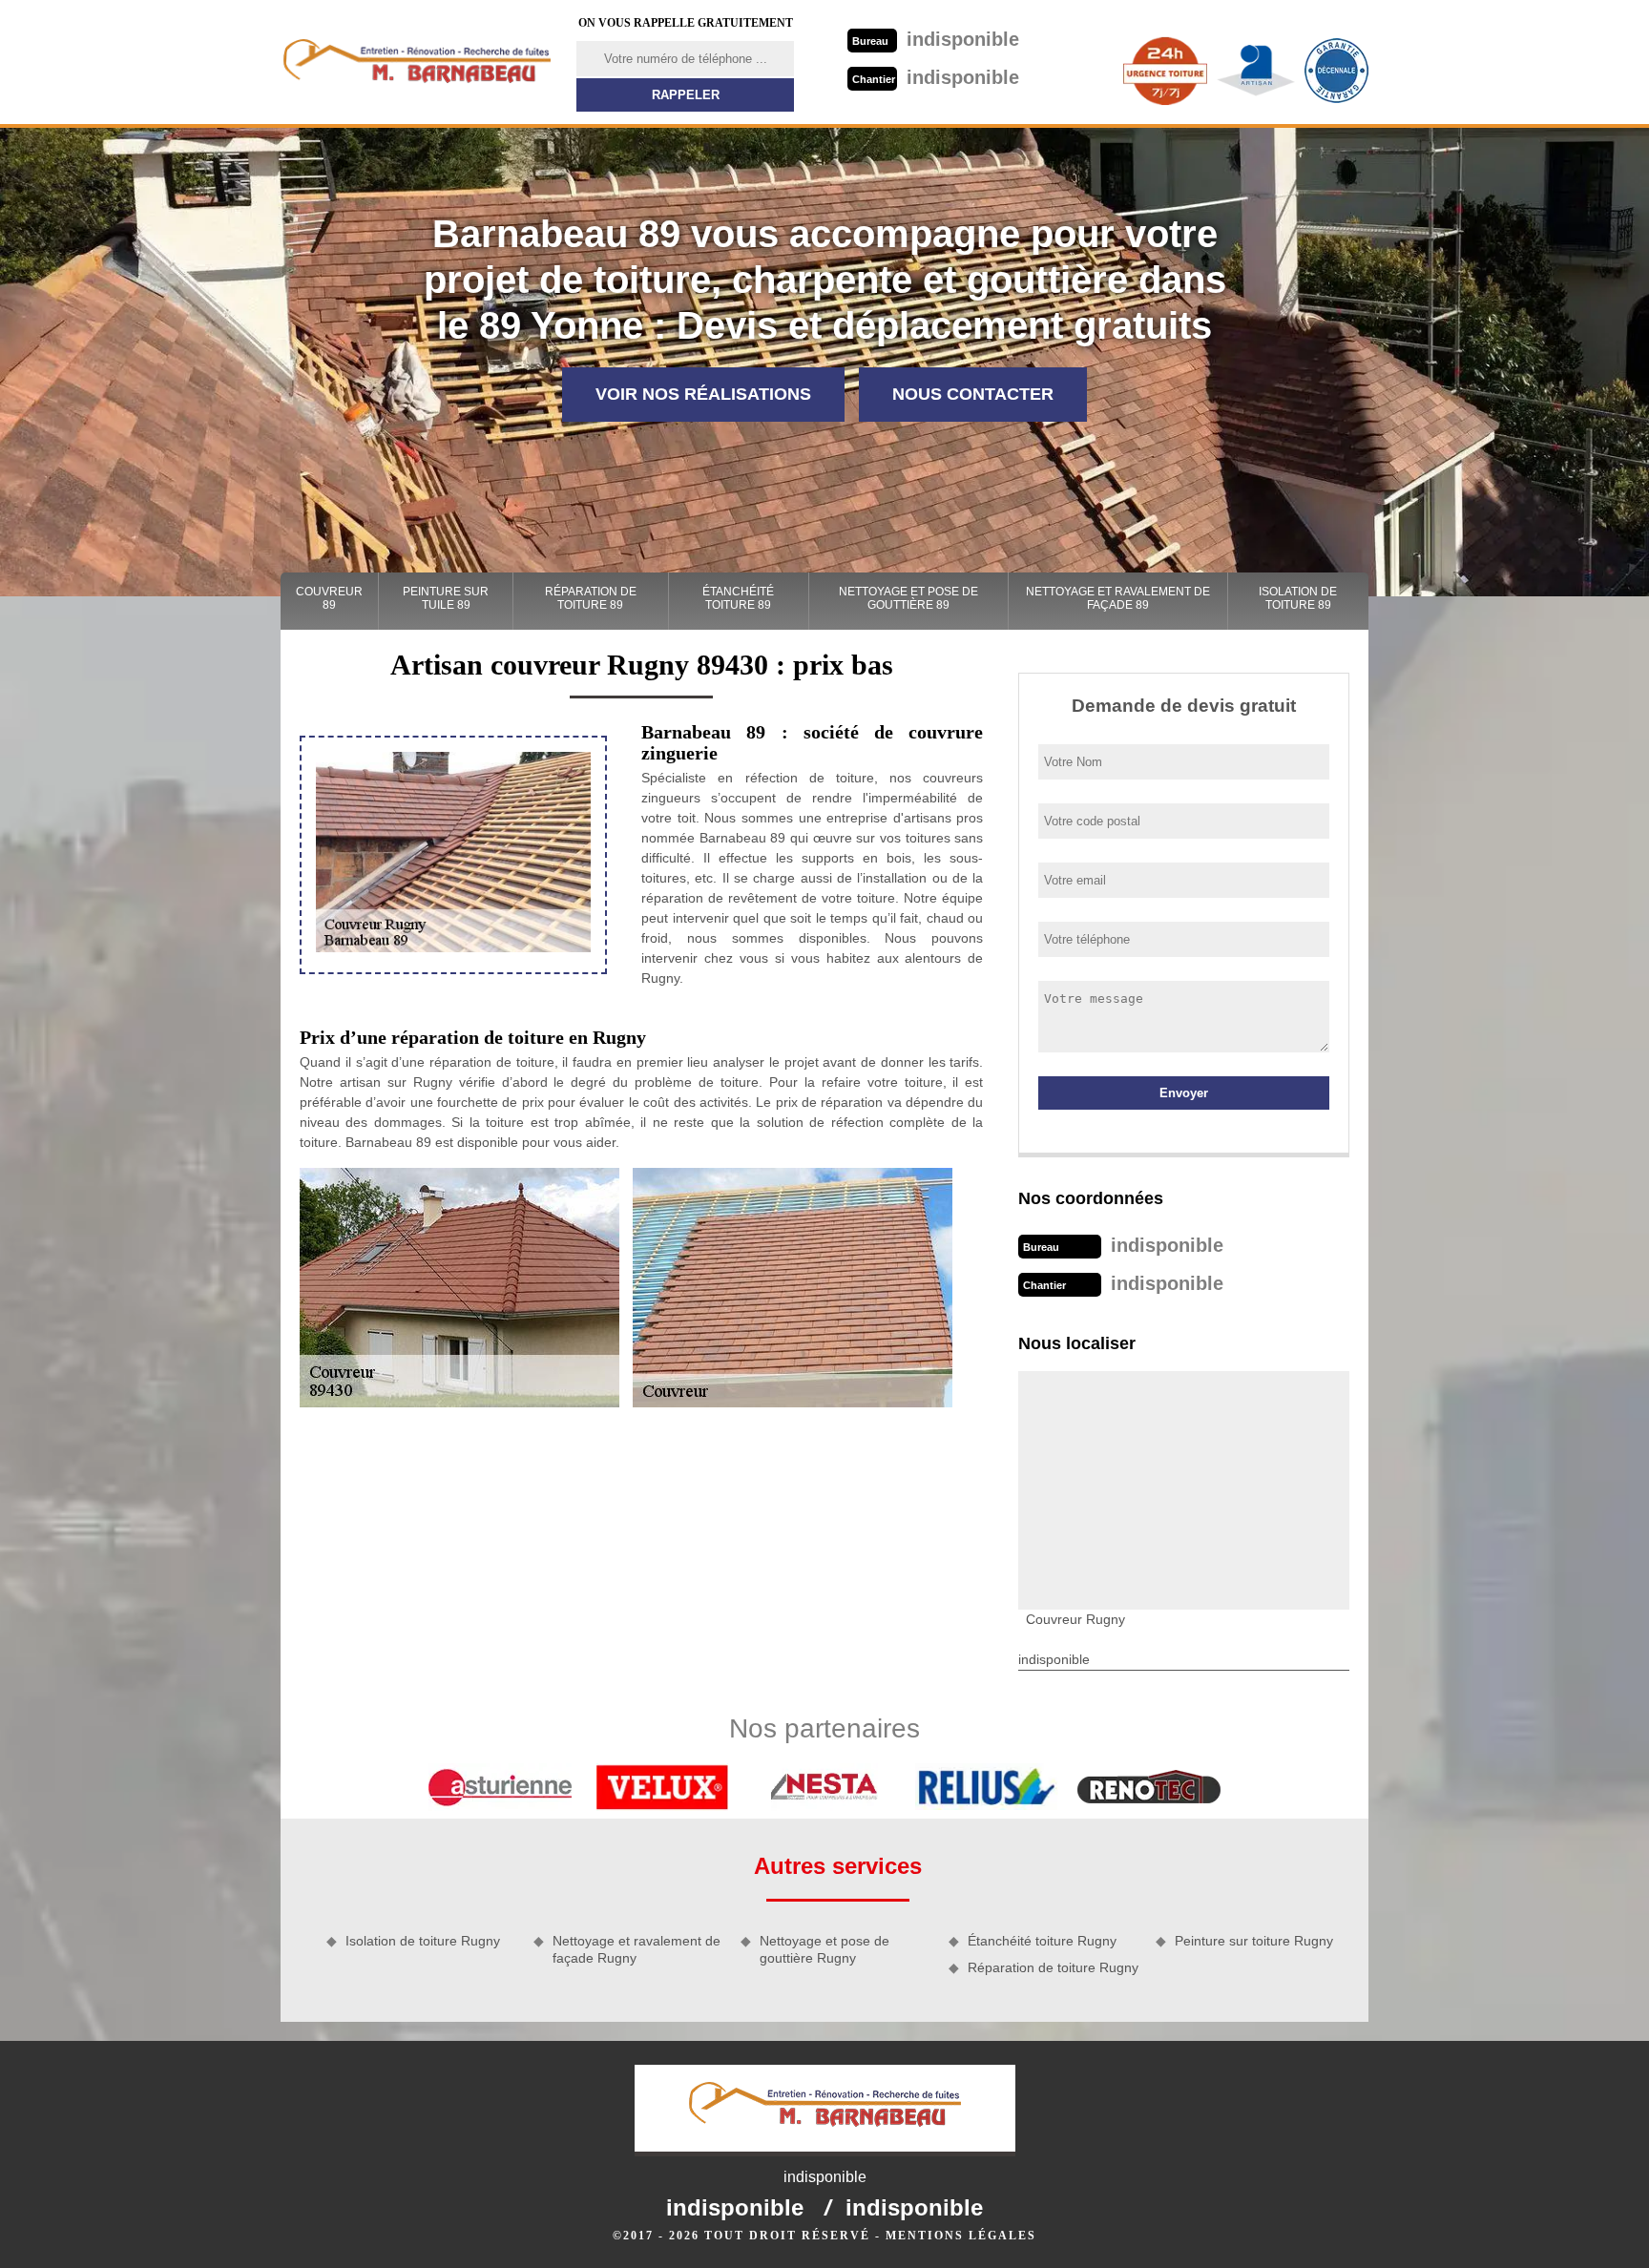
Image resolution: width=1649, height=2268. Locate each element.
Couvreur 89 (329, 598)
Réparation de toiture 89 (591, 598)
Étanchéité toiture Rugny (1042, 1941)
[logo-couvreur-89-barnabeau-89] (417, 62)
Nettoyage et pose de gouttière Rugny (824, 1949)
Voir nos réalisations (703, 394)
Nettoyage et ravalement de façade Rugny (637, 1949)
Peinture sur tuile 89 (446, 598)
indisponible (936, 39)
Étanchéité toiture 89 (738, 598)
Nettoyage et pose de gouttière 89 (908, 598)
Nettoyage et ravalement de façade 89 (1118, 598)
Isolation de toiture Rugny (423, 1941)
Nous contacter (973, 394)
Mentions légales (961, 2236)
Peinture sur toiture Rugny (1254, 1941)
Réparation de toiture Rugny (1053, 1967)
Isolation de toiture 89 (1298, 598)
